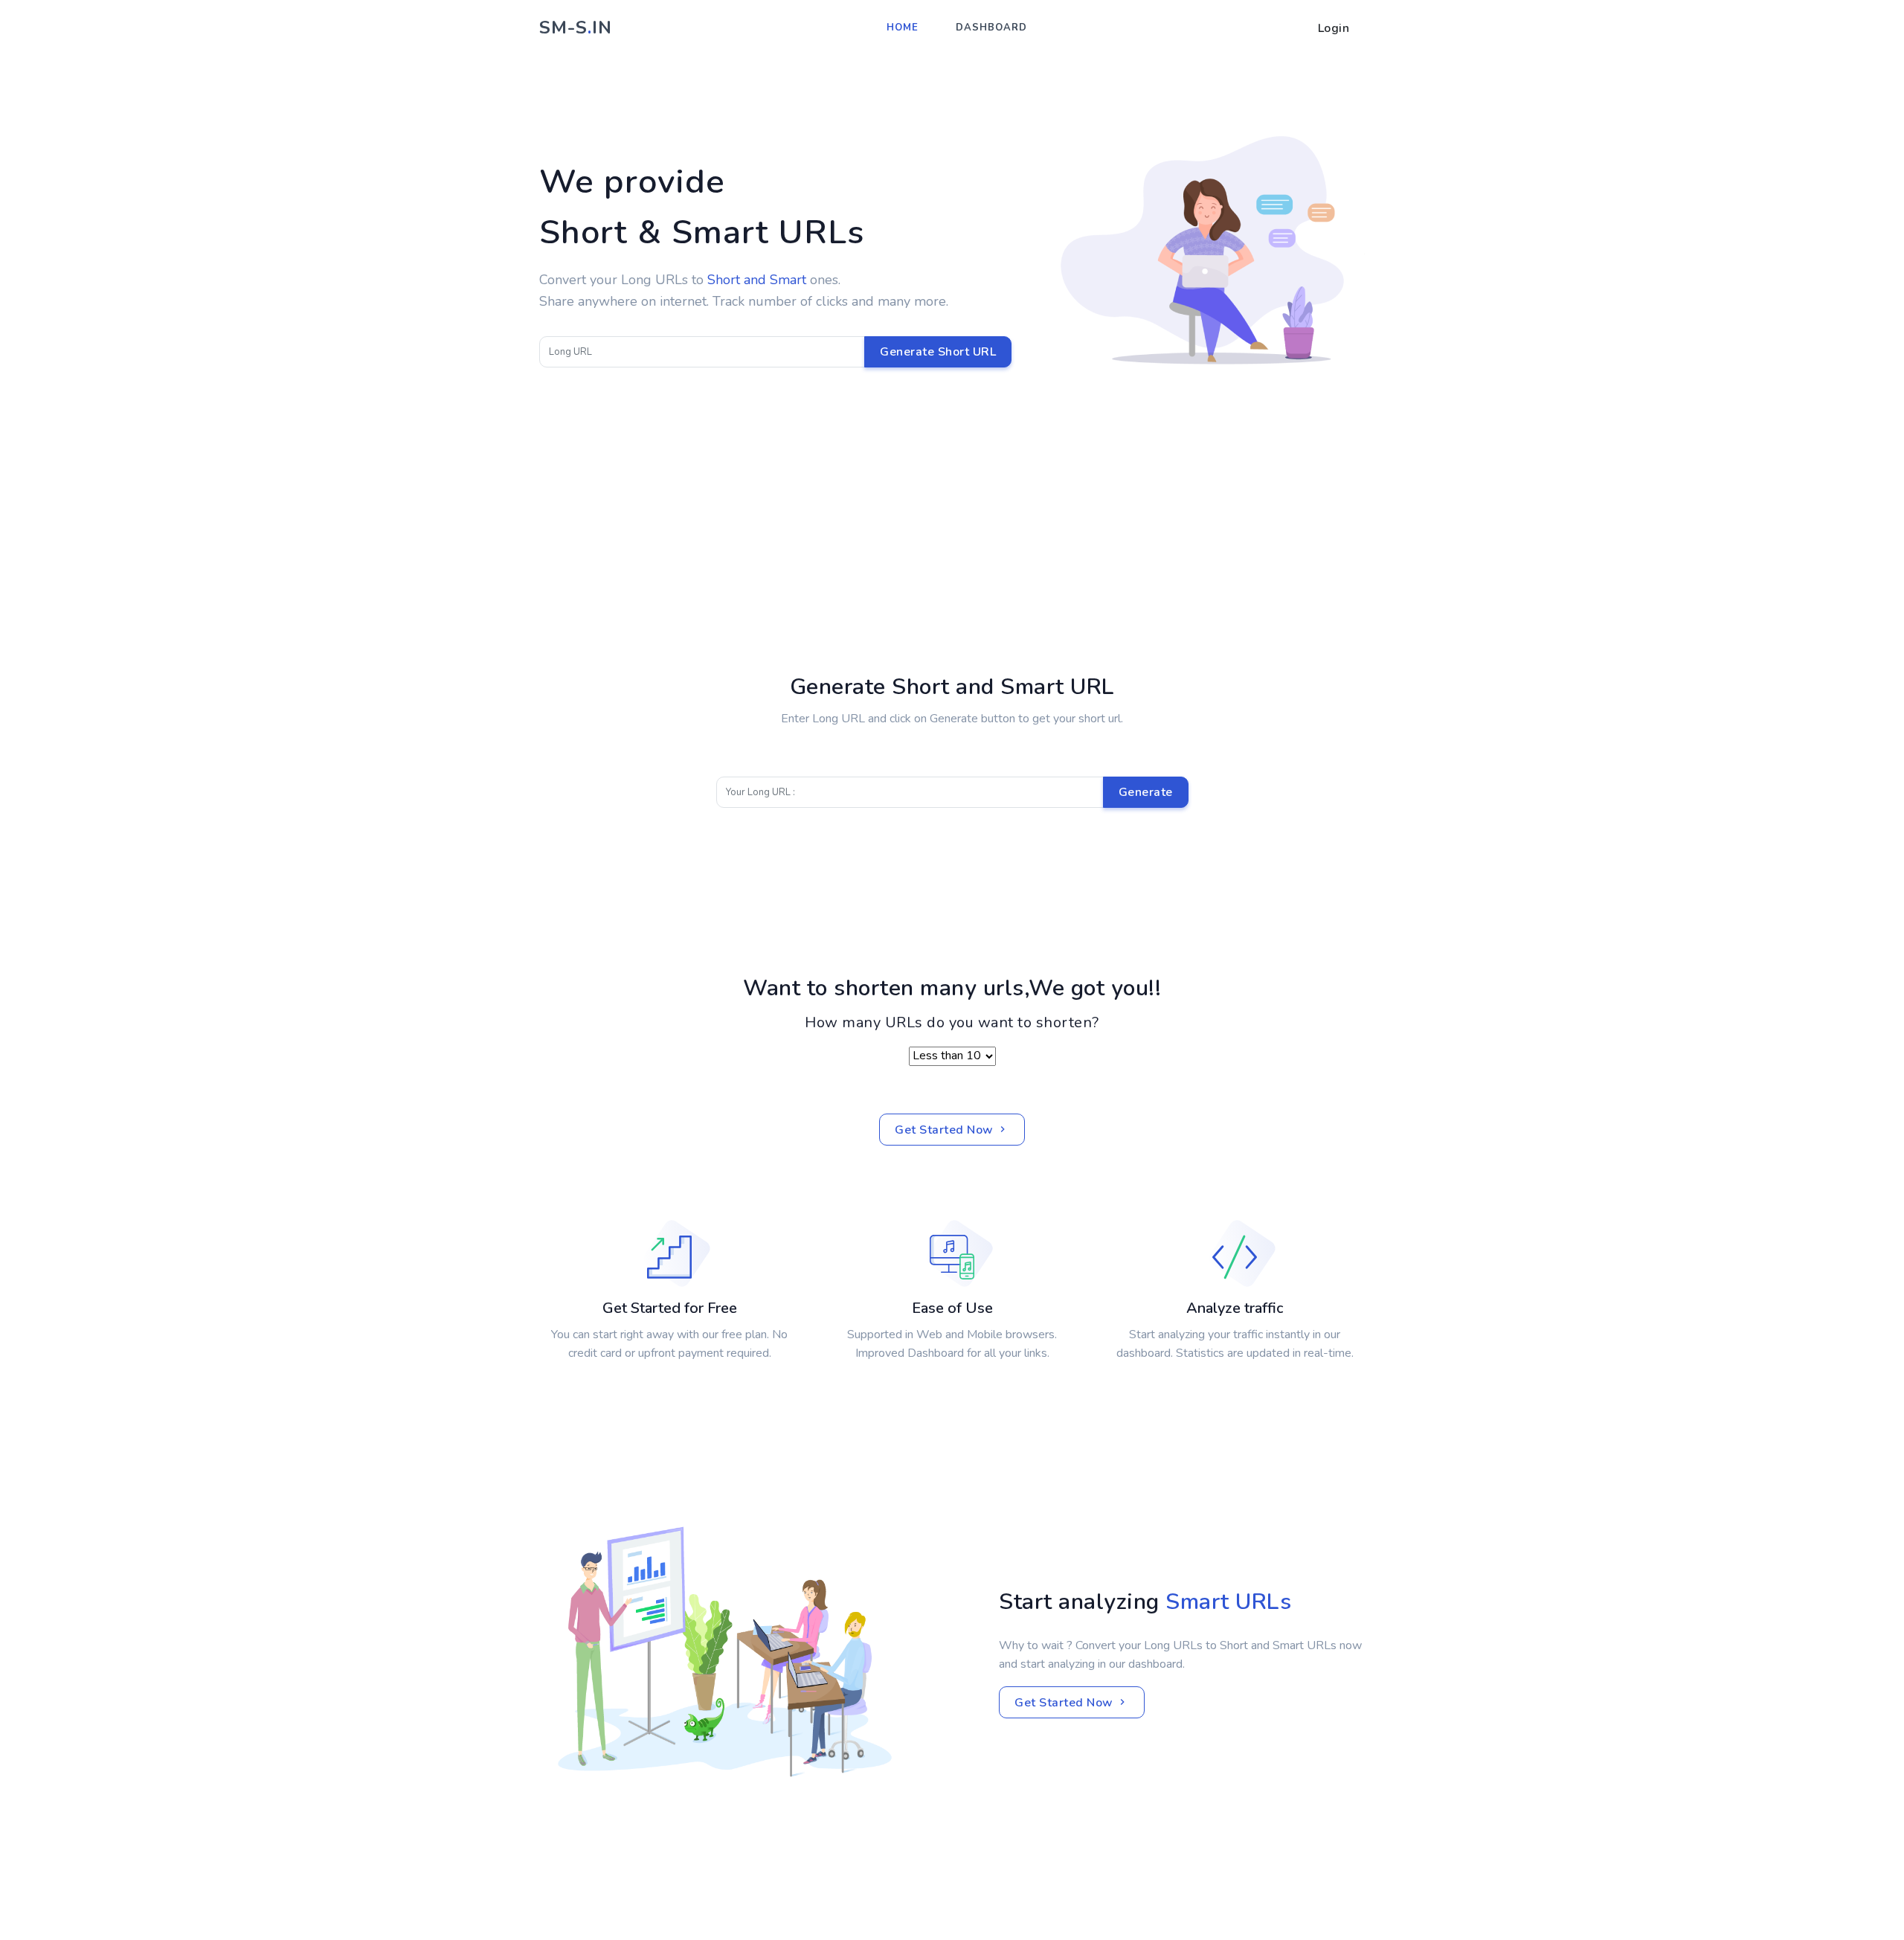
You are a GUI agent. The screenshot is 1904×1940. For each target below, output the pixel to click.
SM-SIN (576, 28)
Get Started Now (946, 1130)
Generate (1146, 792)
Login (1334, 28)
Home (903, 28)
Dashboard (991, 28)
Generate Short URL (938, 352)
